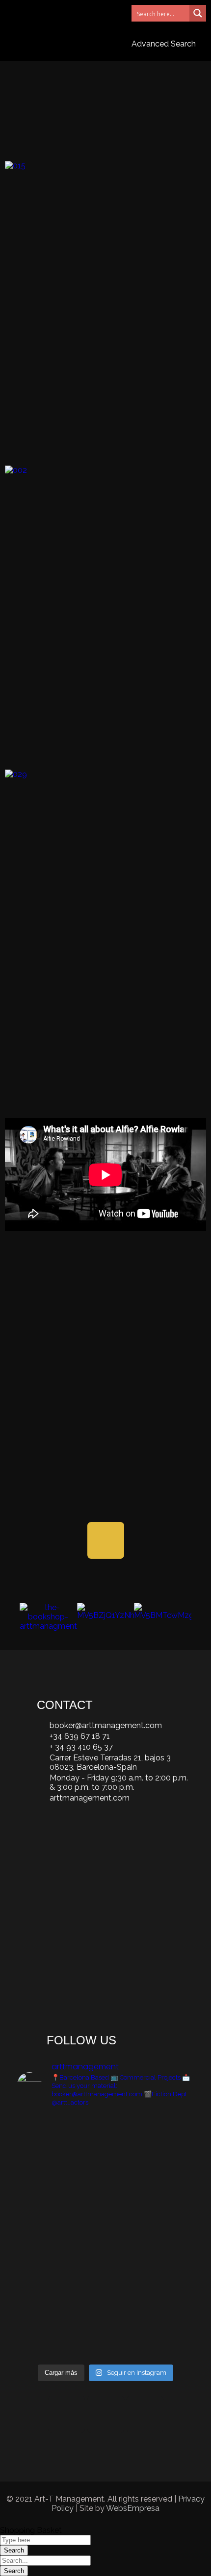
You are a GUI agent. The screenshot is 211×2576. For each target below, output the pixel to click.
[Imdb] (106, 1540)
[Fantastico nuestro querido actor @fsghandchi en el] (166, 2156)
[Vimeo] (145, 2414)
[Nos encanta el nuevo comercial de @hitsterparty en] (105, 2291)
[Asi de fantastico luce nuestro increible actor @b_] (105, 2170)
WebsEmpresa (133, 2508)
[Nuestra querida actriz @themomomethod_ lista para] (45, 2296)
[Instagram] (66, 2414)
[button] (95, 13)
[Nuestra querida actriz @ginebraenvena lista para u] (45, 2175)
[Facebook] (106, 2414)
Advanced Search (164, 44)
